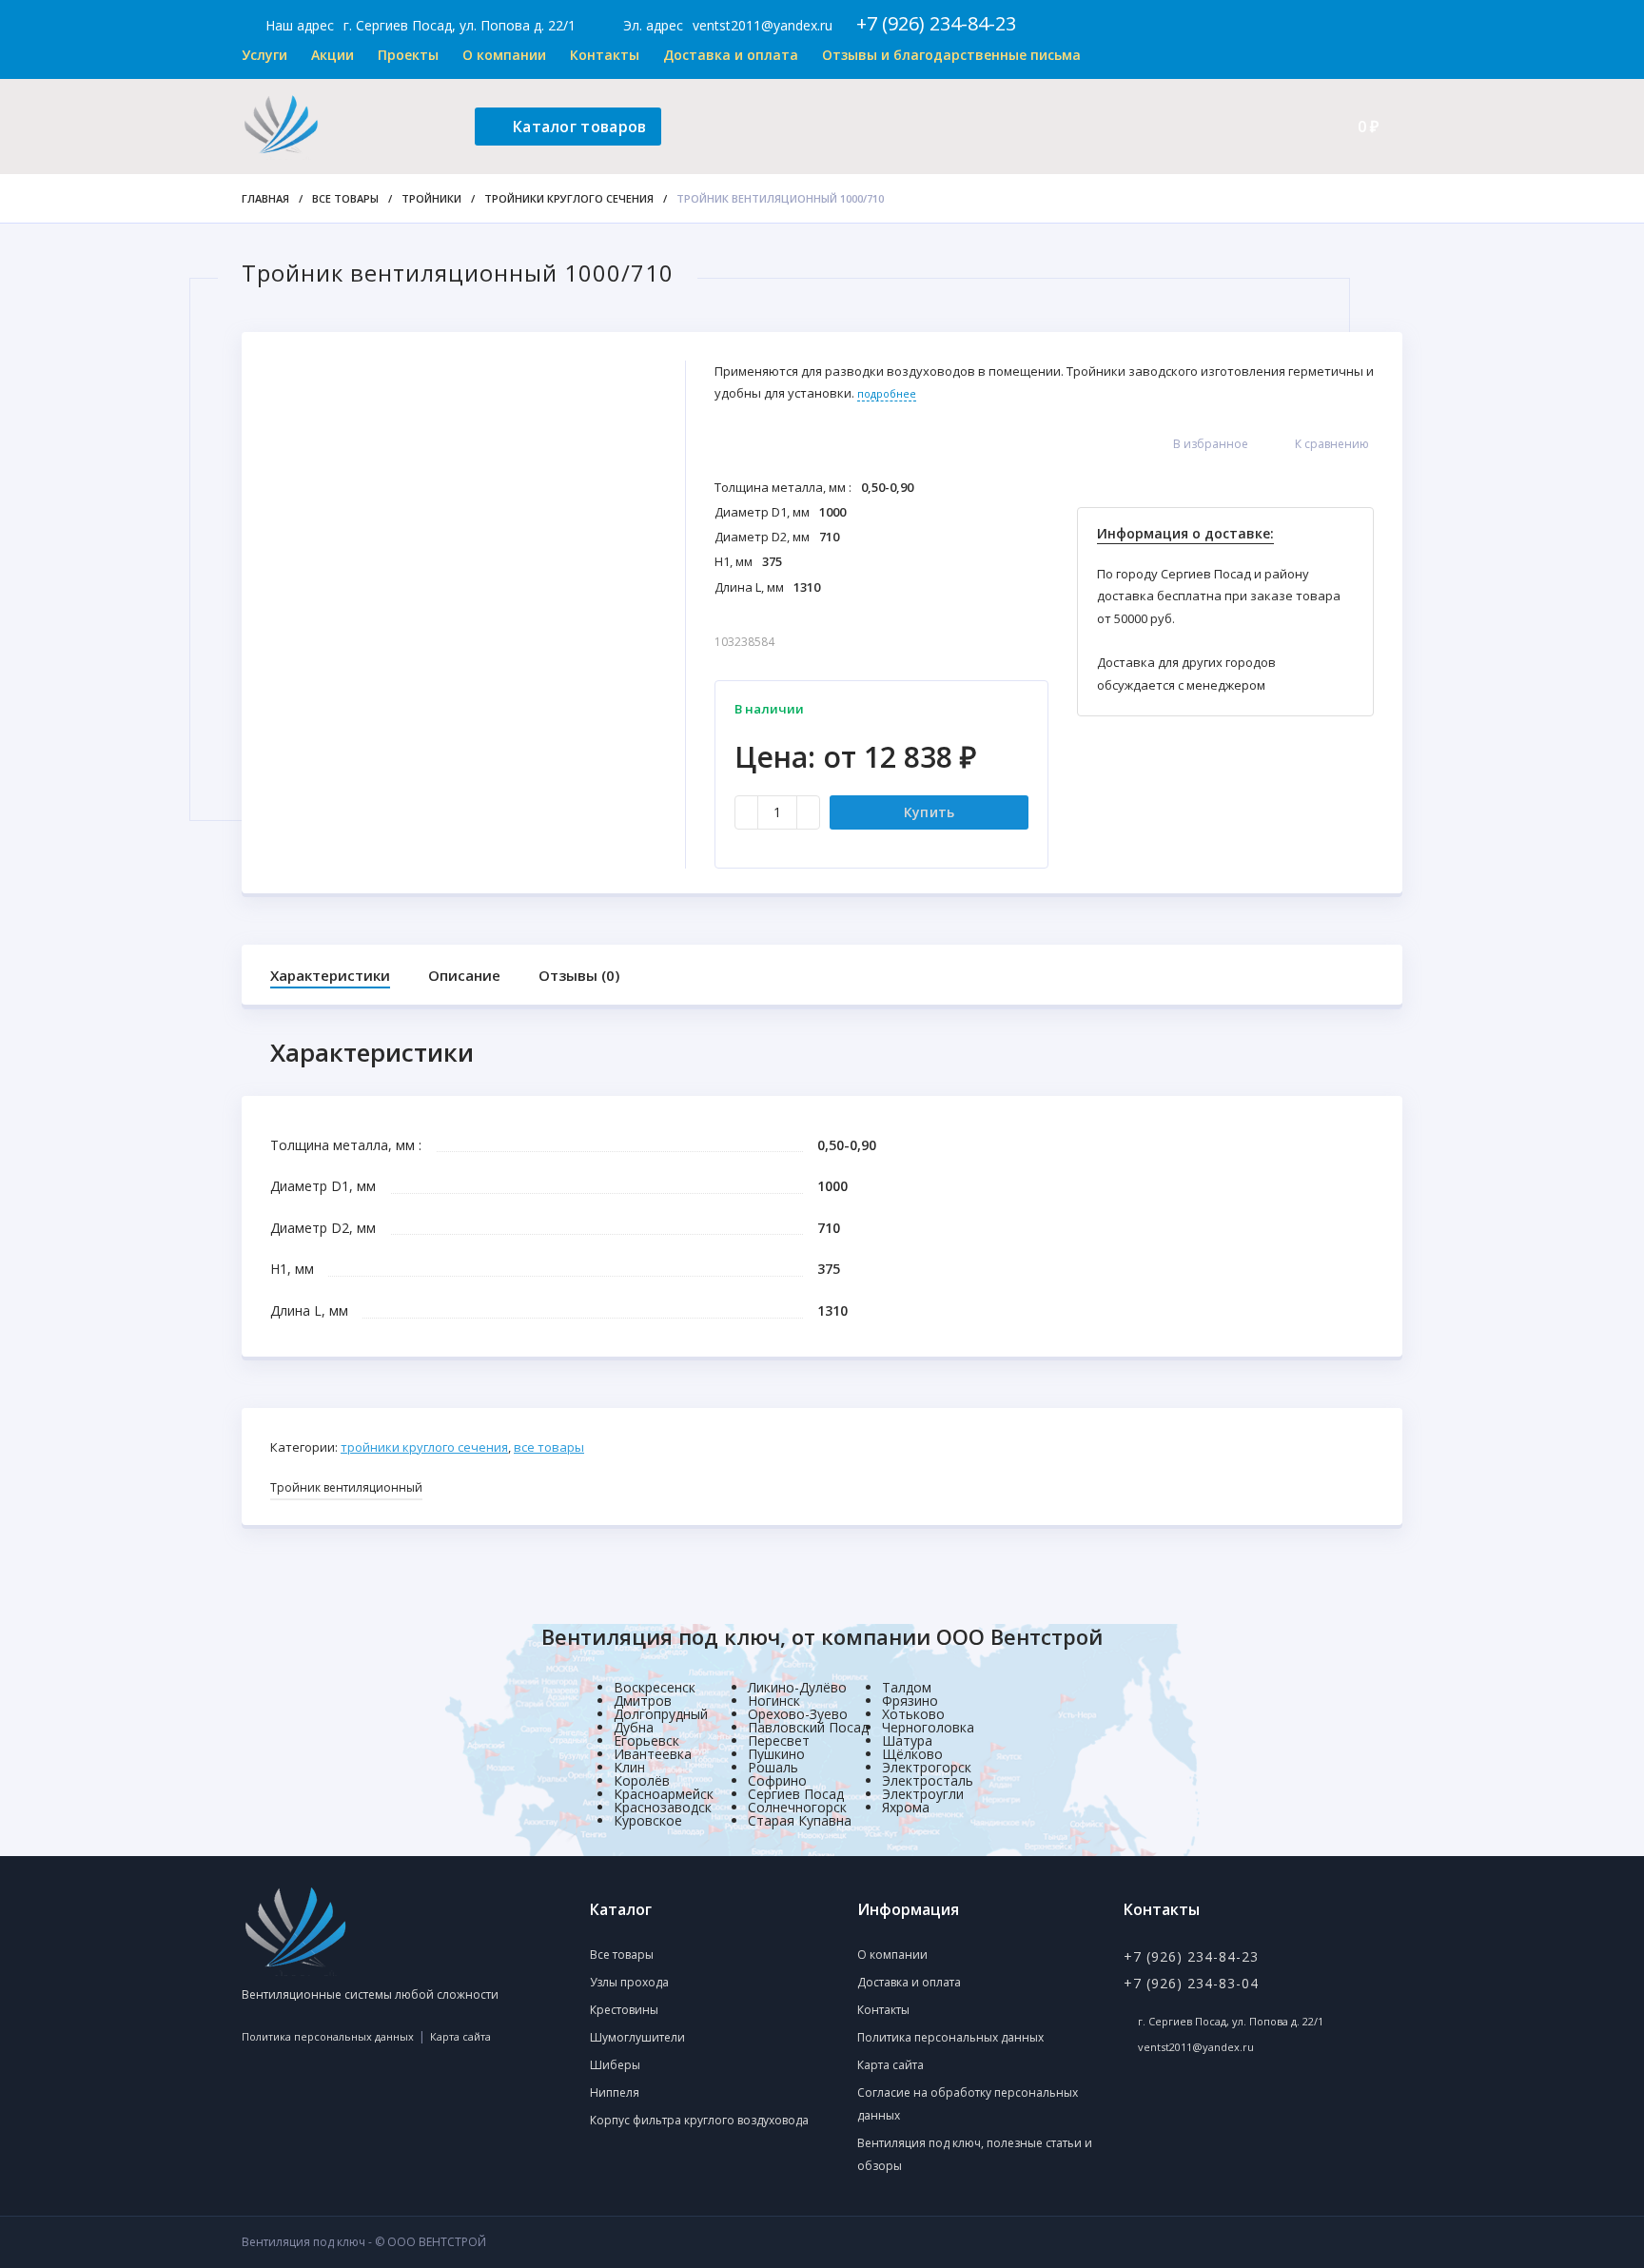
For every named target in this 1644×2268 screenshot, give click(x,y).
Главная (265, 198)
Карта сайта (460, 2036)
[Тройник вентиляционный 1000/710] (463, 551)
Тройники (431, 198)
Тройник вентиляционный (346, 1487)
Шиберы (615, 2065)
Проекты (408, 55)
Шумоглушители (637, 2037)
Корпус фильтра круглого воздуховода (699, 2120)
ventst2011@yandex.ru (763, 25)
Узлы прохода (629, 1982)
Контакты (605, 55)
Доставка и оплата (731, 55)
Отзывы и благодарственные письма (951, 55)
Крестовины (624, 2010)
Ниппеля (615, 2092)
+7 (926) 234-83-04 (1191, 1983)
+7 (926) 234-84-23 (936, 23)
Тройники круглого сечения (569, 198)
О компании (504, 55)
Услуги (264, 55)
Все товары (345, 198)
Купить (930, 812)
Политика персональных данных (328, 2036)
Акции (333, 55)
